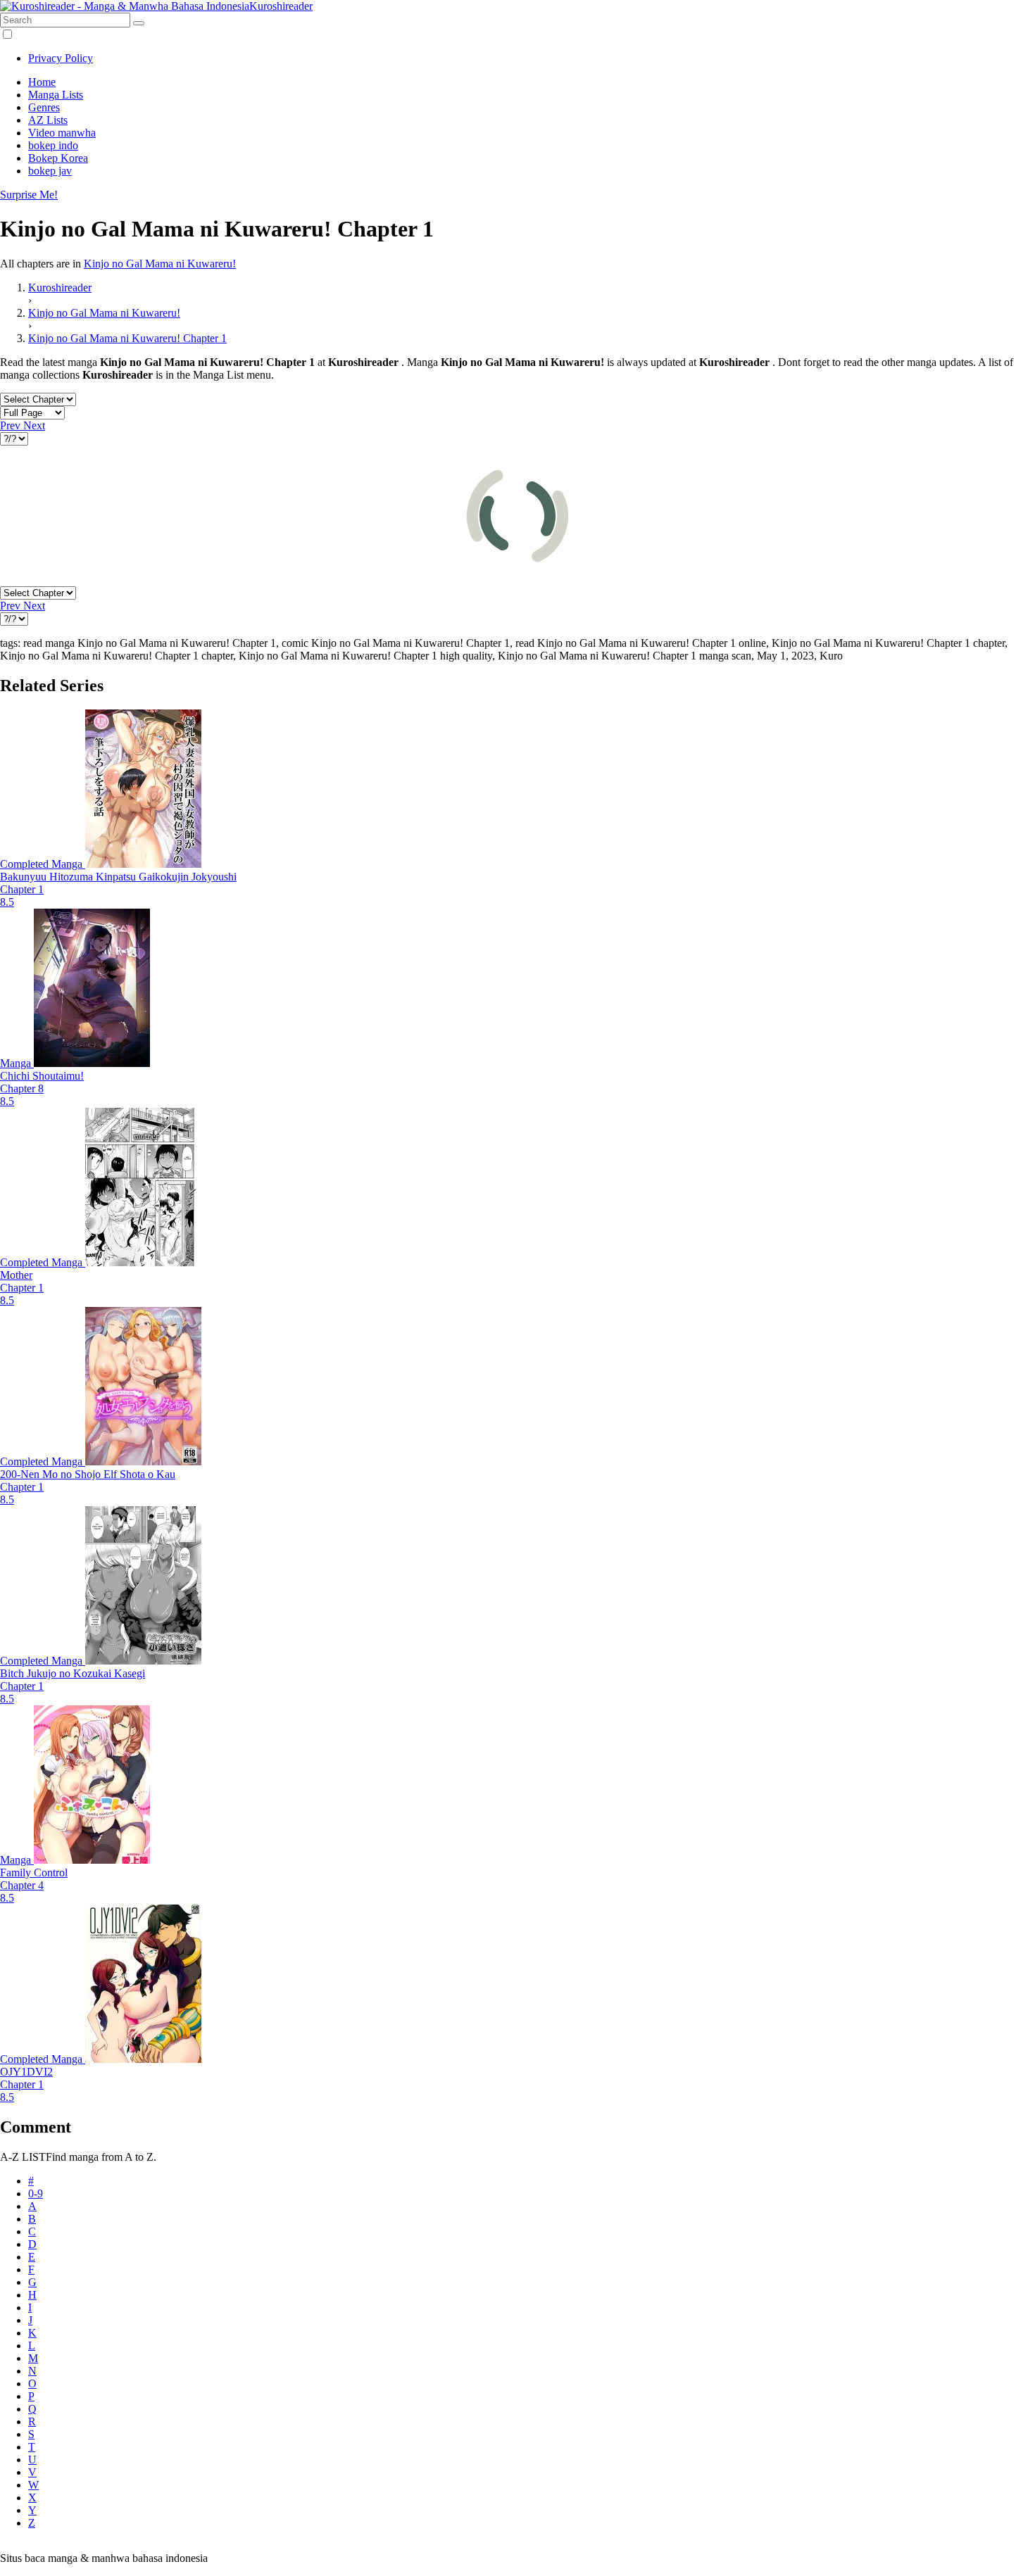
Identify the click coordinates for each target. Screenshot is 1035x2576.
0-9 (36, 2193)
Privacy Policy (61, 58)
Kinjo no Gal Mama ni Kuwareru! (160, 264)
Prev (12, 425)
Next (34, 425)
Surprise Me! (29, 195)
